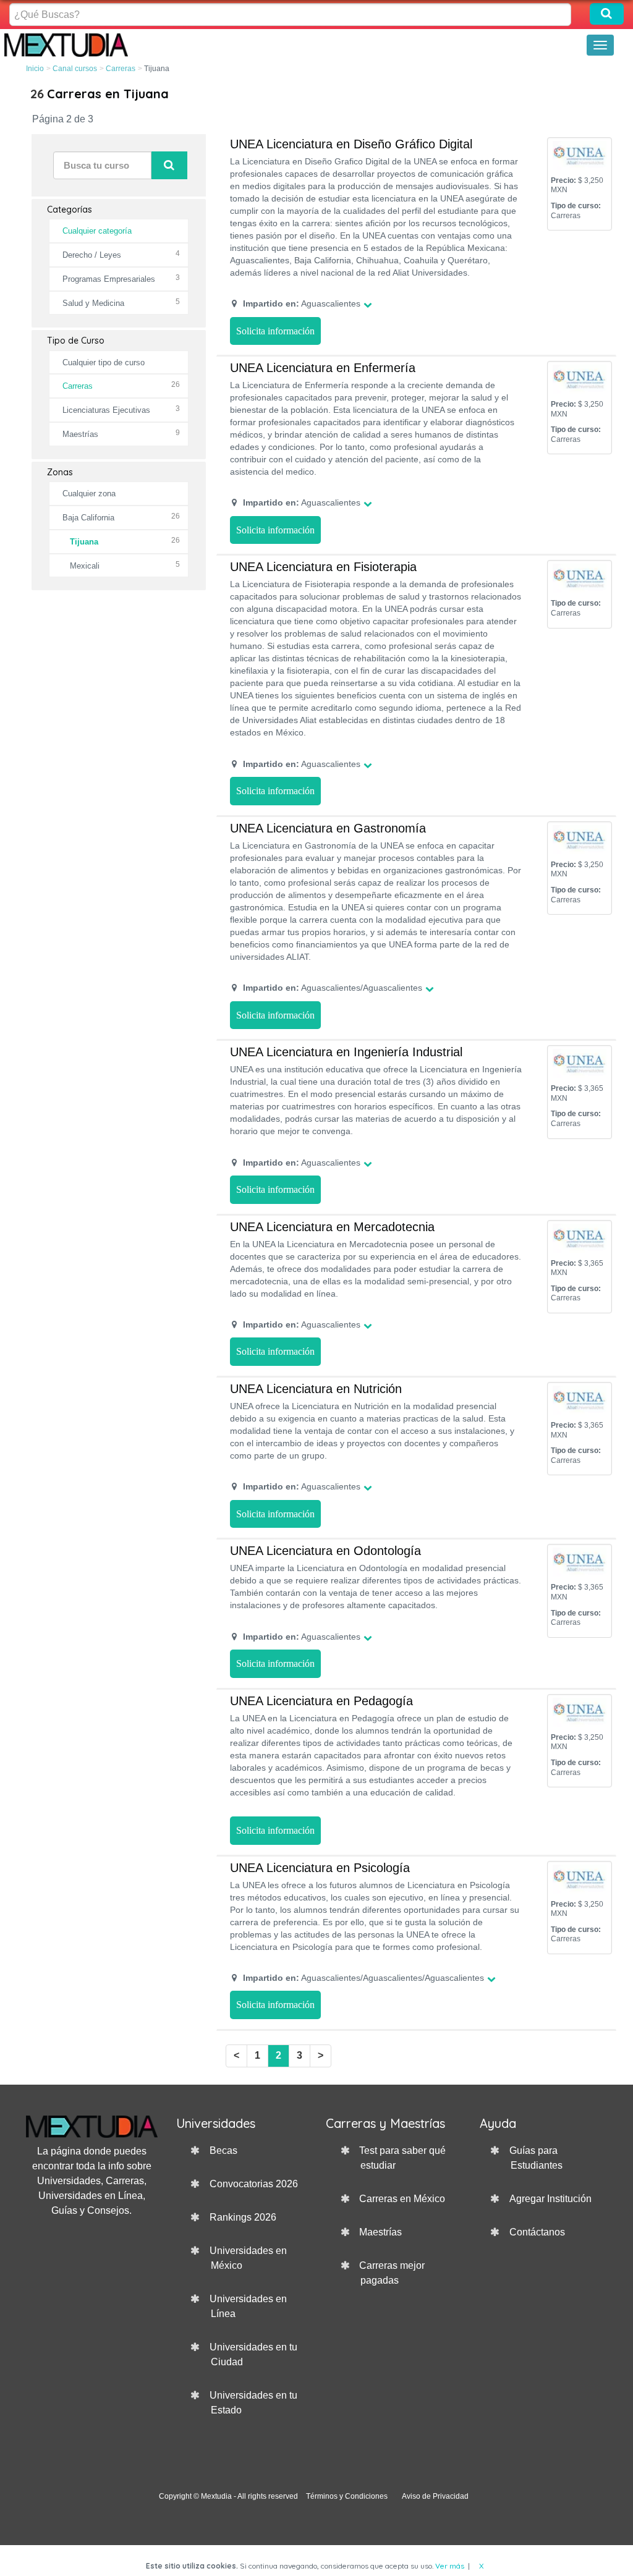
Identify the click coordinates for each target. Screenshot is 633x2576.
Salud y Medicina (93, 303)
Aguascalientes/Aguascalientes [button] (333, 988)
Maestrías (80, 434)
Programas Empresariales (109, 279)
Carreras (121, 69)
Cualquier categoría (97, 231)
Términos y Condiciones (347, 2496)
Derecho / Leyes (92, 255)
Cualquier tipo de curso (104, 362)
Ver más (450, 2566)
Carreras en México (402, 2199)
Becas (223, 2150)
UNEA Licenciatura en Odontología (325, 1551)
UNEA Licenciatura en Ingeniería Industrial (346, 1052)
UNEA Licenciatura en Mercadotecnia (332, 1227)
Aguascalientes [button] (302, 303)
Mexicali (85, 566)
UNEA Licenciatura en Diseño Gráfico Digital (351, 144)
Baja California (88, 518)
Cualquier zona (89, 494)
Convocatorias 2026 (254, 2184)
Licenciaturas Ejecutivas (106, 410)
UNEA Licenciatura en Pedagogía (321, 1701)
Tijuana (84, 542)
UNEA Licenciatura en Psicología (320, 1868)
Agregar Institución (550, 2199)
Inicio (35, 69)
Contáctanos (537, 2232)
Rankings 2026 (243, 2217)
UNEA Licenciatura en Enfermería (323, 368)
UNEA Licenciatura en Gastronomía (328, 828)
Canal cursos (75, 69)
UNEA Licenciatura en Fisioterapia (323, 567)
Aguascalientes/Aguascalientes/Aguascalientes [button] (363, 1978)
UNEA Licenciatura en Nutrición (316, 1389)
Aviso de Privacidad (435, 2496)
